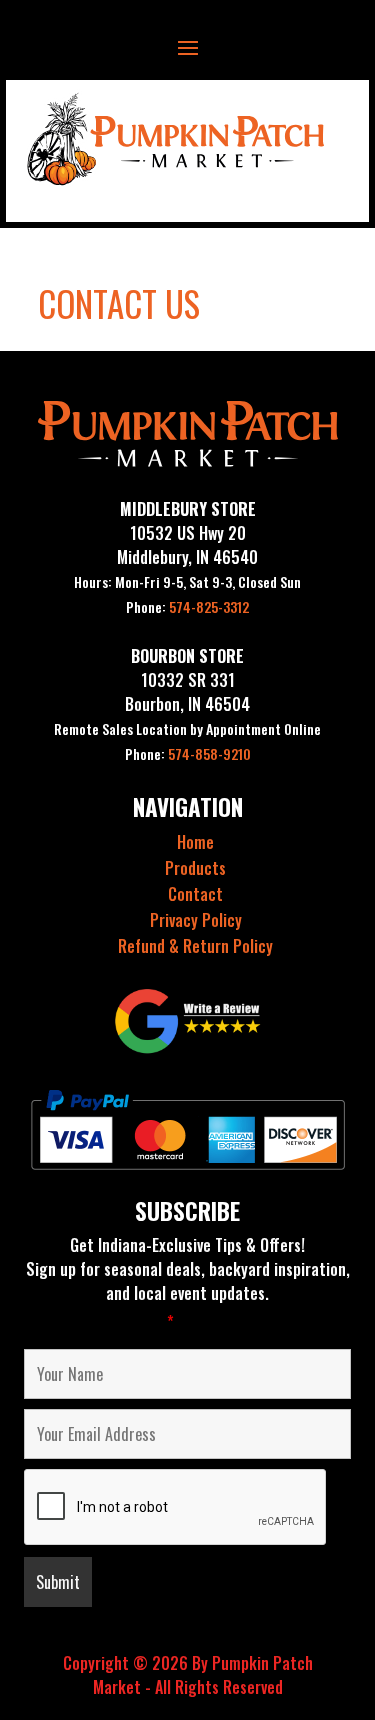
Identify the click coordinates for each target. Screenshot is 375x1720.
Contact (195, 894)
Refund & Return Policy (195, 946)
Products (195, 868)
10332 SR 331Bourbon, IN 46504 (187, 692)
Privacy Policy (196, 920)
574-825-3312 (187, 606)
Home (195, 842)
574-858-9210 (188, 753)
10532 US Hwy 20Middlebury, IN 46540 (187, 545)
